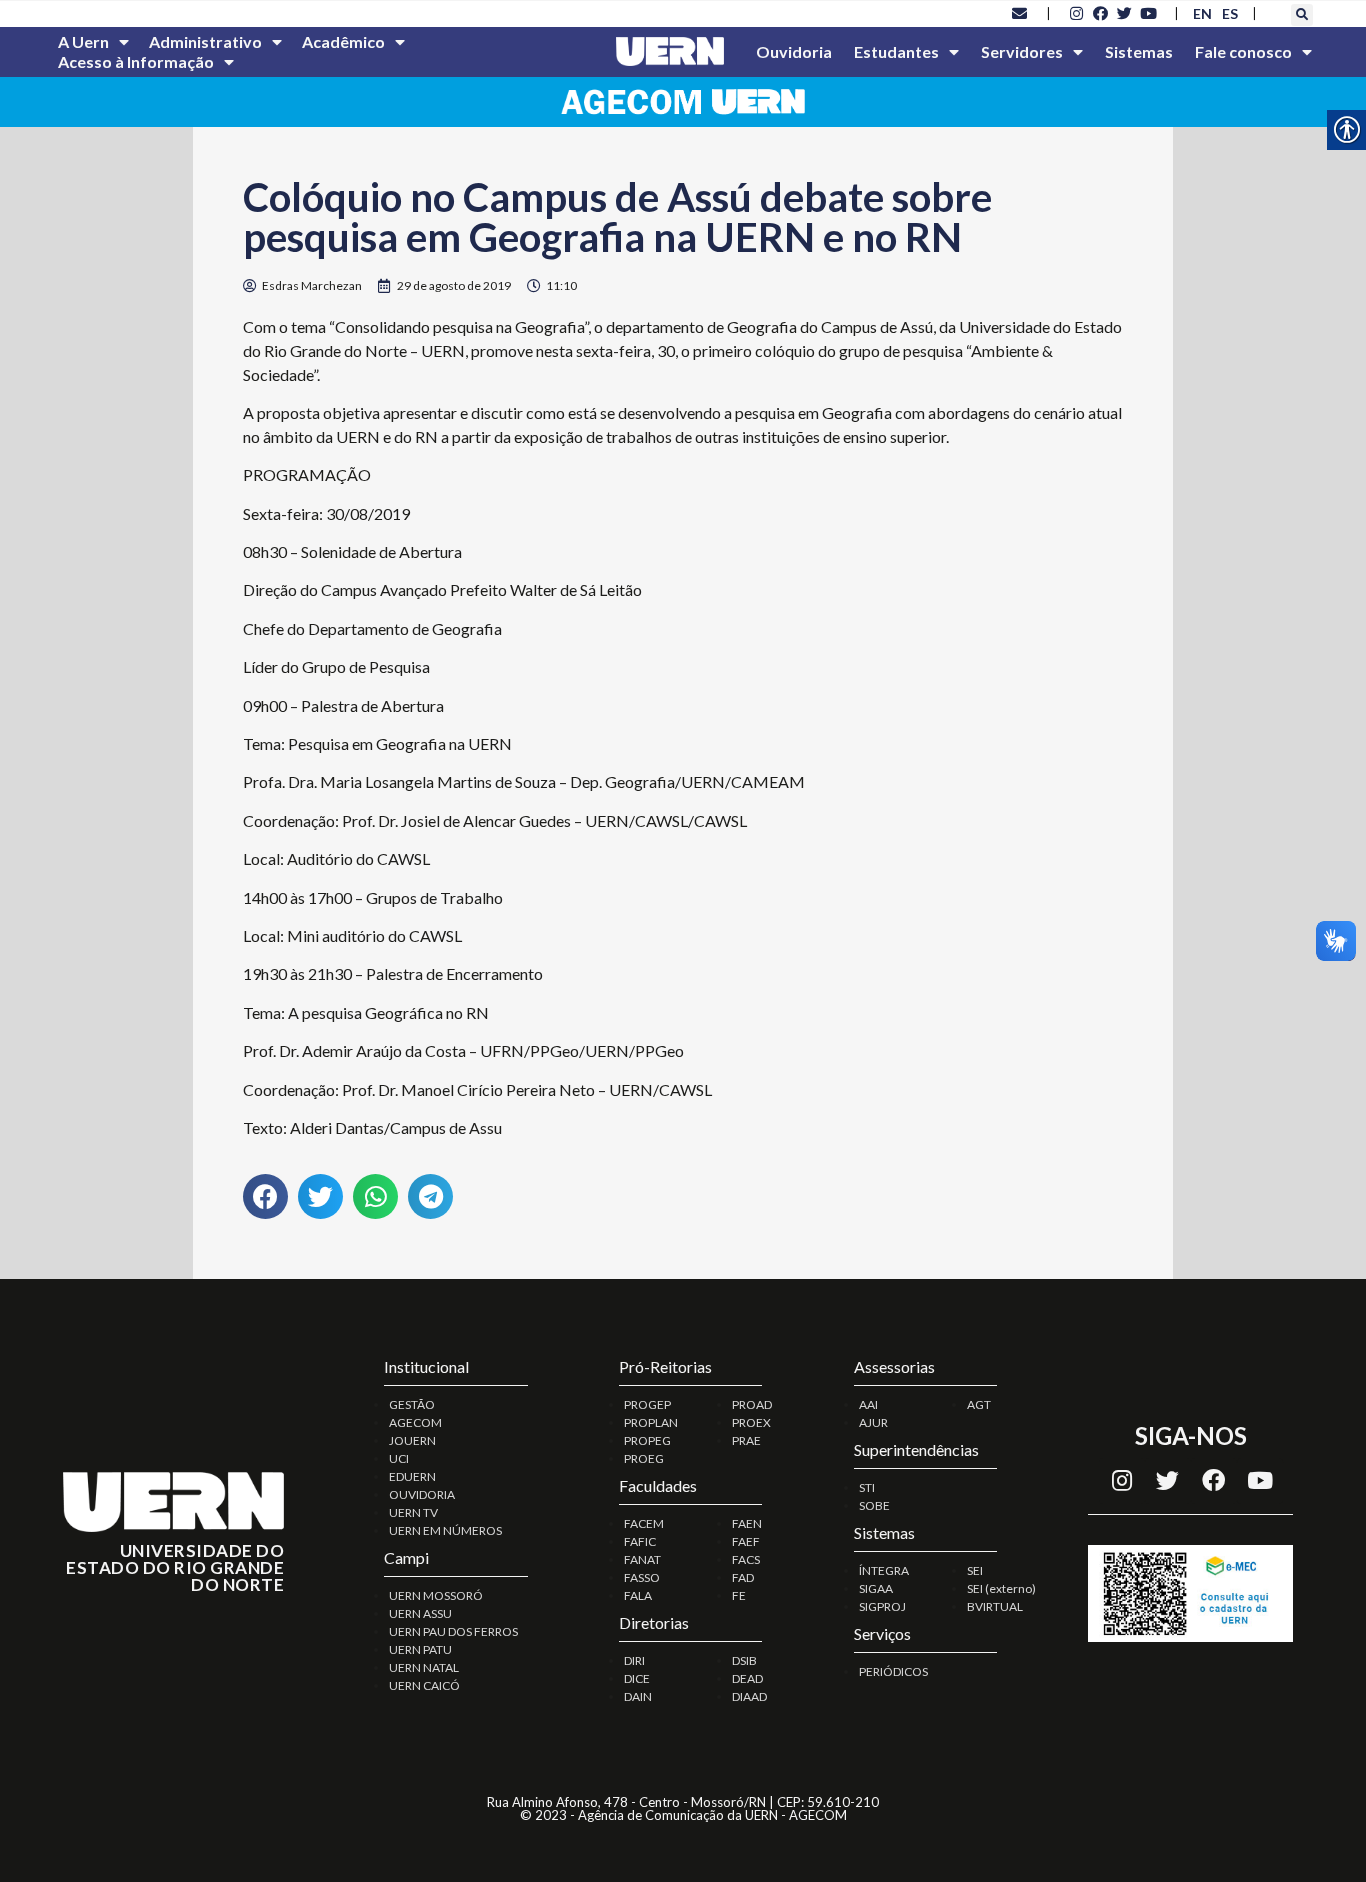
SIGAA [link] (876, 1588)
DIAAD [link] (749, 1696)
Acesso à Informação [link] (136, 61)
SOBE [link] (874, 1505)
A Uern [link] (83, 41)
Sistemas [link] (1139, 51)
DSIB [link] (744, 1660)
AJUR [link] (873, 1422)
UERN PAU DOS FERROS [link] (453, 1631)
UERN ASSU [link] (420, 1613)
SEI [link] (975, 1570)
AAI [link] (868, 1404)
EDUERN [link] (412, 1476)
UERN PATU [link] (420, 1649)
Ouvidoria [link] (794, 51)
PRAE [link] (746, 1440)
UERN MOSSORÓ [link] (436, 1595)
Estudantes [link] (896, 51)
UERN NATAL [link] (424, 1667)
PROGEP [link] (647, 1404)
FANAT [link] (642, 1559)
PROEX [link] (751, 1422)
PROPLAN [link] (651, 1422)
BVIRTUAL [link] (995, 1606)
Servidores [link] (1022, 51)
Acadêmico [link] (343, 41)
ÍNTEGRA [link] (884, 1570)
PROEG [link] (644, 1458)
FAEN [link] (747, 1523)
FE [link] (739, 1595)
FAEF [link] (746, 1541)
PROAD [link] (752, 1404)
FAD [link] (743, 1577)
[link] (1020, 13)
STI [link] (867, 1487)
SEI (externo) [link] (1001, 1588)
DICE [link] (637, 1678)
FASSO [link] (642, 1577)
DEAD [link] (747, 1678)
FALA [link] (638, 1595)
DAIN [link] (638, 1696)
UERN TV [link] (413, 1512)
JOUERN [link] (412, 1440)
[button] (1302, 15)
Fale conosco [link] (1243, 51)
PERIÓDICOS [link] (893, 1671)
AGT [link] (979, 1404)
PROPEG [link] (647, 1440)
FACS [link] (746, 1559)
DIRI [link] (634, 1660)
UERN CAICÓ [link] (424, 1685)
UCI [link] (399, 1458)
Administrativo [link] (205, 41)
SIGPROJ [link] (882, 1606)
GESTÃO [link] (412, 1404)
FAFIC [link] (640, 1541)
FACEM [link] (644, 1523)
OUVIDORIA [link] (422, 1494)
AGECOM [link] (415, 1422)
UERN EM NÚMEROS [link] (445, 1530)
